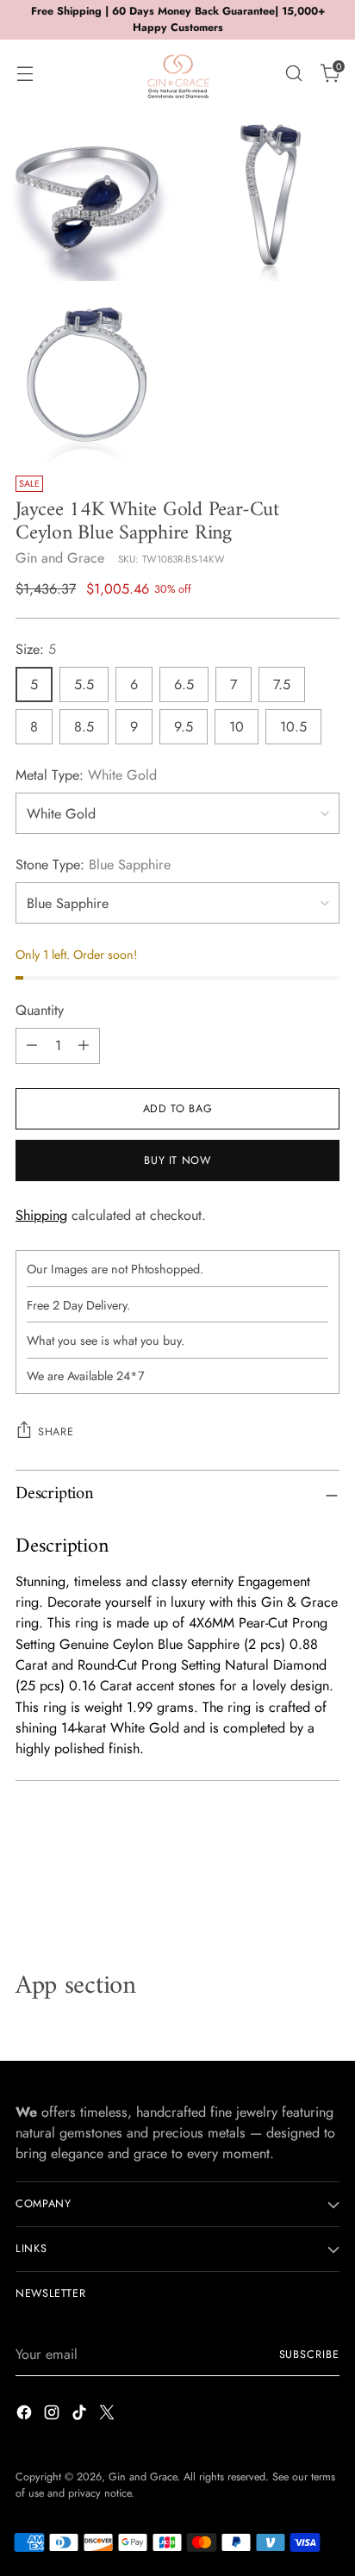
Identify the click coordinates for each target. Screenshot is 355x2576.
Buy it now (177, 1160)
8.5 (84, 727)
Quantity (40, 1010)
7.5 (282, 684)
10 (237, 727)
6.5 (184, 684)
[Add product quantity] (84, 1046)
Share (56, 1432)
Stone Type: (93, 865)
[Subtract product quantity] (32, 1046)
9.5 (184, 727)
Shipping (41, 1215)
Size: (36, 649)
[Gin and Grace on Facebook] (26, 2415)
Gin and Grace (60, 558)
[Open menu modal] (25, 73)
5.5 (84, 684)
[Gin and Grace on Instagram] (53, 2415)
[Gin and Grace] (177, 73)
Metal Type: (86, 775)
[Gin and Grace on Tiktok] (81, 2415)
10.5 (293, 727)
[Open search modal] (293, 73)
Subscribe (310, 2355)
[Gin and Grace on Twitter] (109, 2415)
